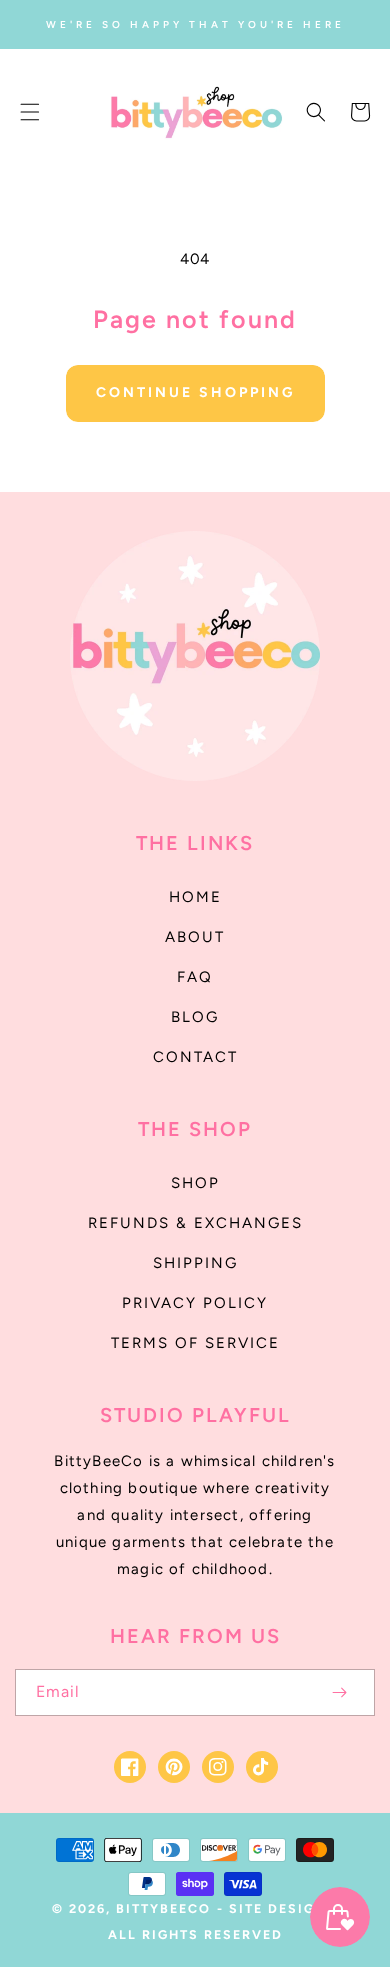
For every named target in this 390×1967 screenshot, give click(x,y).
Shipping (195, 1263)
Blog (195, 1017)
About (195, 937)
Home (195, 897)
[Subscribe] (339, 1692)
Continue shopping (195, 392)
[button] (30, 112)
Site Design (278, 1908)
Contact (195, 1057)
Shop (195, 1183)
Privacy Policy (195, 1303)
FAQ (195, 977)
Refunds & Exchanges (195, 1223)
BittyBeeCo (163, 1908)
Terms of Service (195, 1343)
